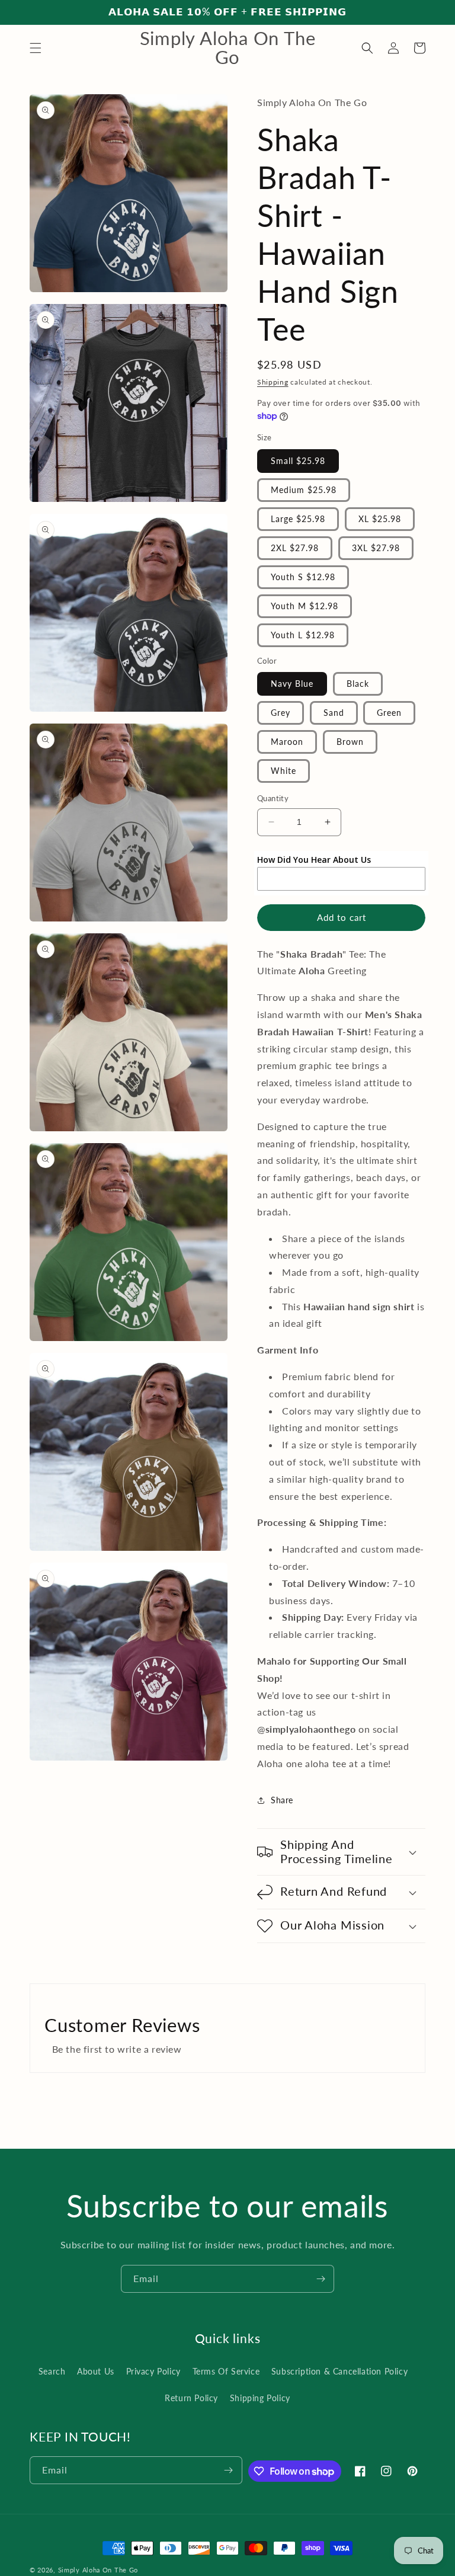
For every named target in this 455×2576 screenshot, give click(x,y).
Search (52, 2371)
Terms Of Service (226, 2371)
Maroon (287, 742)
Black (358, 684)
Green (389, 713)
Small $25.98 (298, 461)
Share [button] (282, 1800)
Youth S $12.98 (303, 577)
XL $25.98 (380, 519)
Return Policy (191, 2398)
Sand (334, 713)
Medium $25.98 (304, 490)
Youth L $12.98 (303, 635)
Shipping (273, 382)
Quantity (273, 798)
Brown (350, 742)
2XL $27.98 (295, 548)
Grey (281, 713)
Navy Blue (292, 684)
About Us (96, 2371)
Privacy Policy (153, 2371)
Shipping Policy (260, 2398)
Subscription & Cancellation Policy (339, 2371)
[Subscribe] (321, 2279)
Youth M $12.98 (305, 606)
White (283, 771)
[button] (36, 48)
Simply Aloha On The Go (98, 2570)
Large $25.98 (298, 519)
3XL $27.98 (376, 548)
